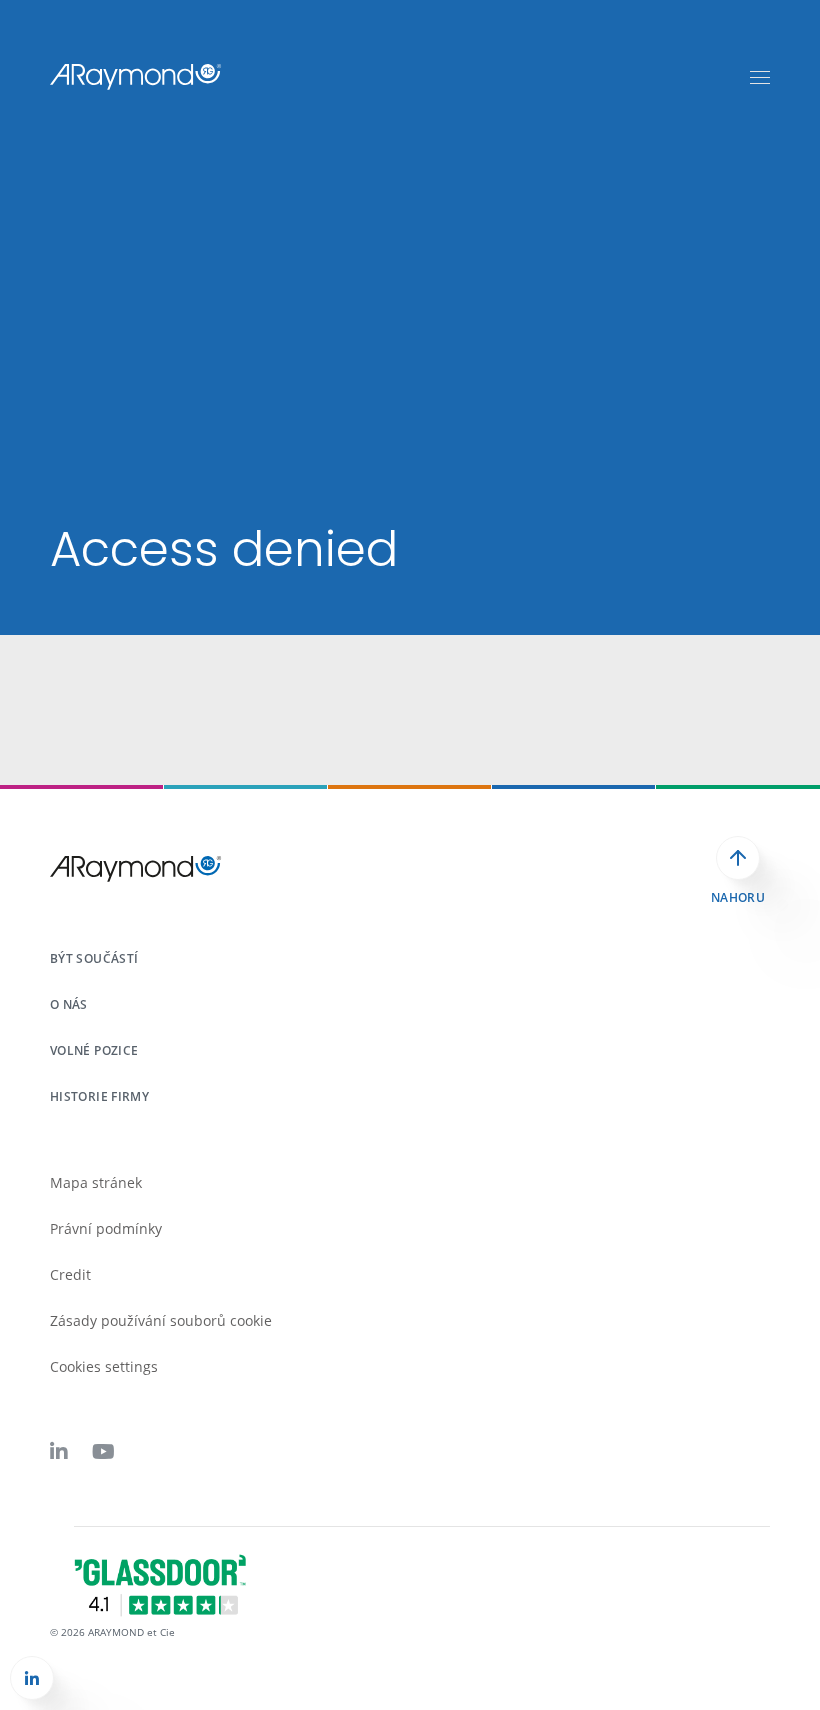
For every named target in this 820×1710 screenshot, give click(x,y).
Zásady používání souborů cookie (161, 1320)
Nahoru (738, 898)
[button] (32, 1678)
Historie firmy (99, 1096)
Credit (70, 1274)
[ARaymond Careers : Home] (136, 76)
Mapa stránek (96, 1182)
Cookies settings (104, 1366)
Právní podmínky (106, 1228)
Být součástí (94, 958)
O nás (69, 1004)
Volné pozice (94, 1050)
